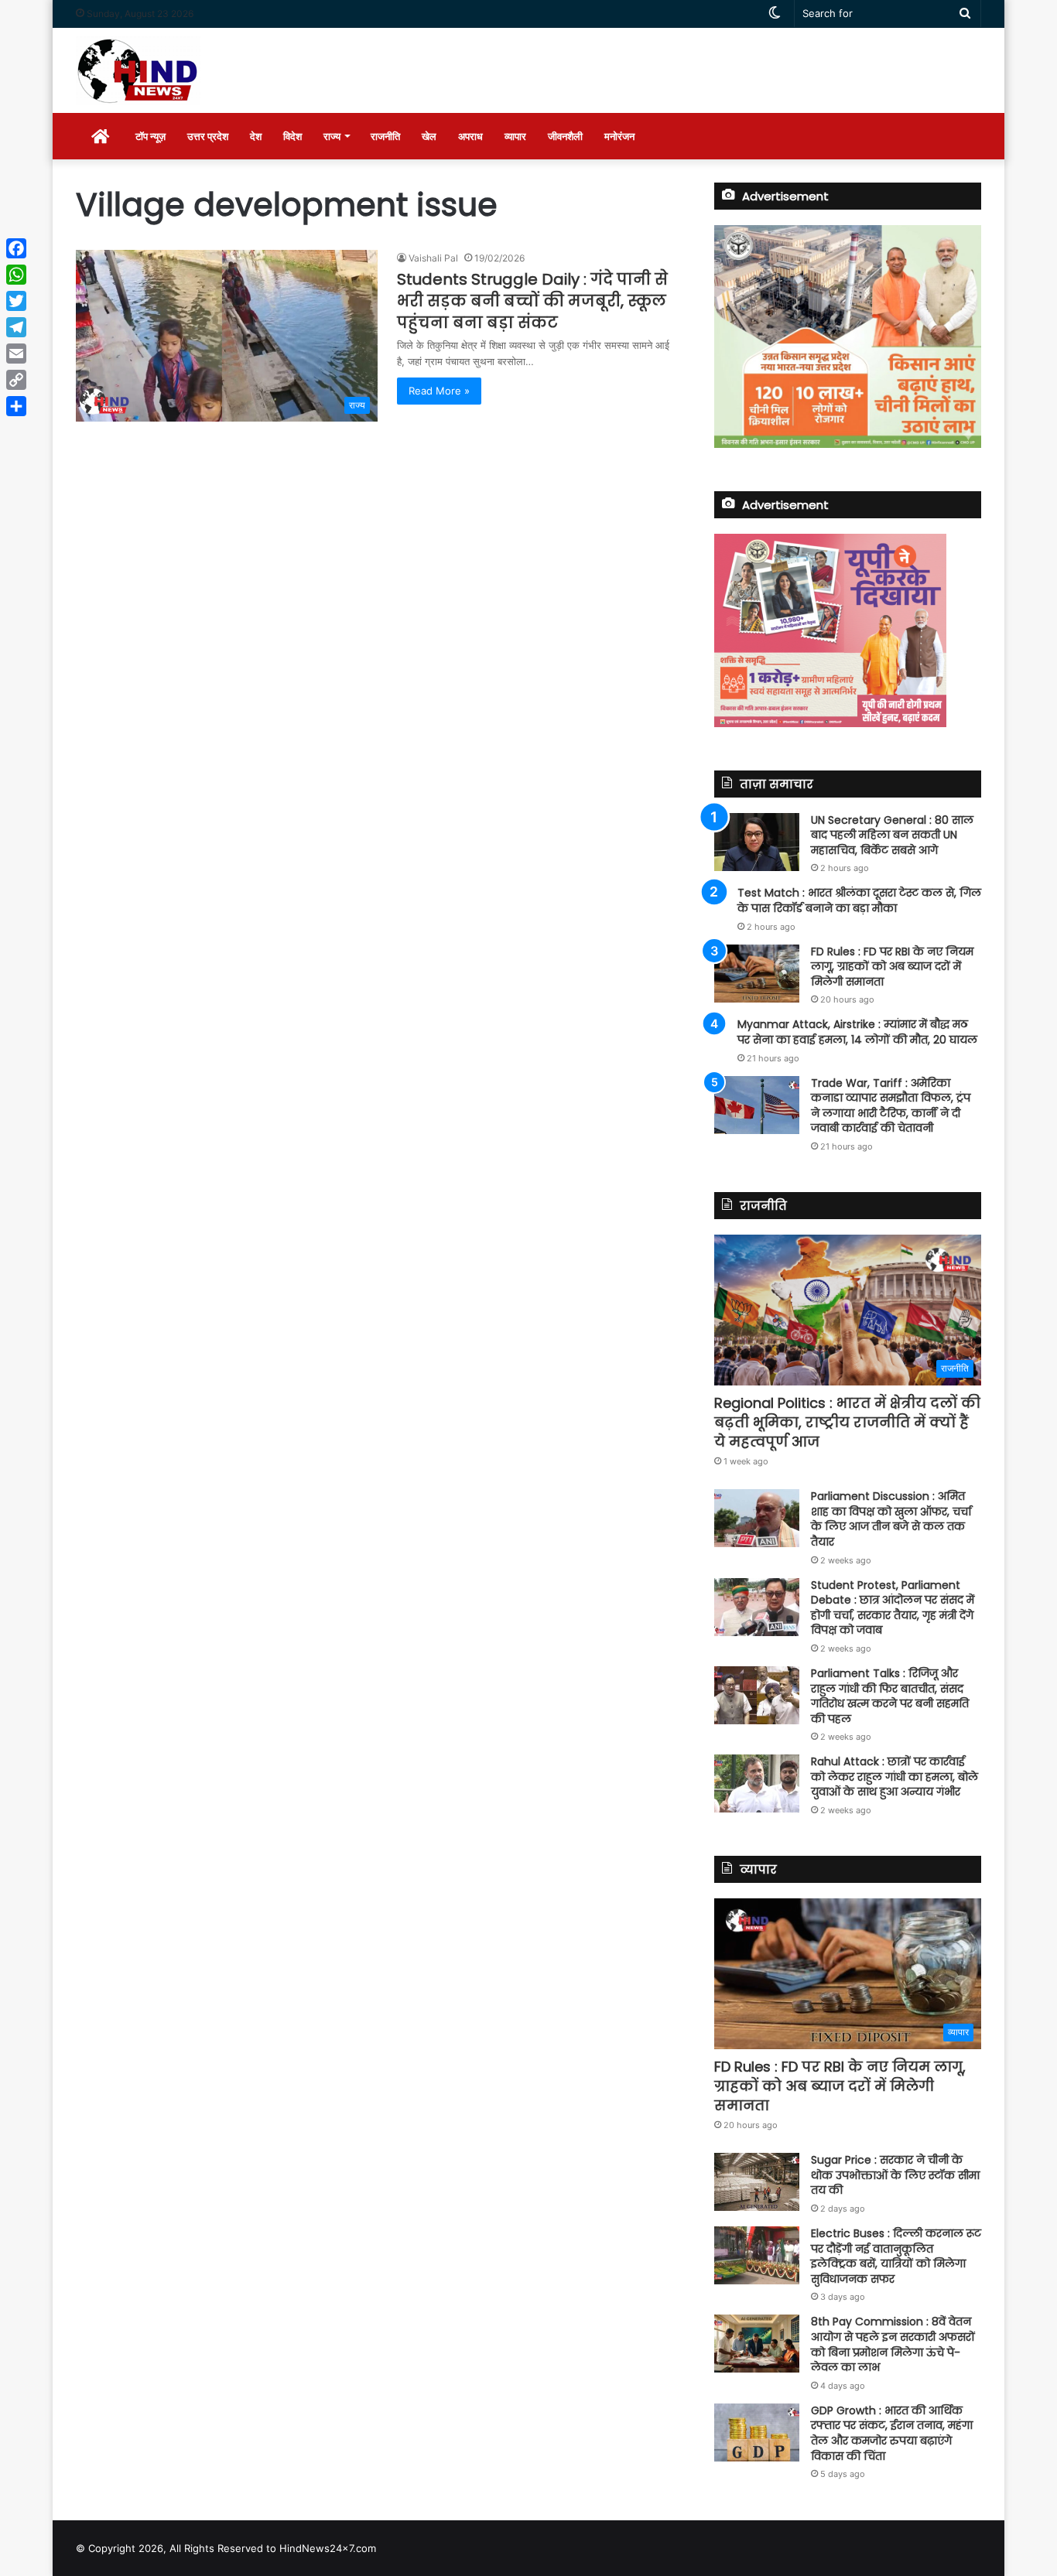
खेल (429, 136)
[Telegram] (16, 327)
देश (256, 136)
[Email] (16, 354)
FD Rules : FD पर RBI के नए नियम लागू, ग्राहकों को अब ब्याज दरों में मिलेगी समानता (892, 967)
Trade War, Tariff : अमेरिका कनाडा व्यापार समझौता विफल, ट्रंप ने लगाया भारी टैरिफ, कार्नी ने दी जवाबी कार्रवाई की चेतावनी (891, 1106)
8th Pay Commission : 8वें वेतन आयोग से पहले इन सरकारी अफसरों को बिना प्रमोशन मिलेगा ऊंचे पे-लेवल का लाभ (893, 2344)
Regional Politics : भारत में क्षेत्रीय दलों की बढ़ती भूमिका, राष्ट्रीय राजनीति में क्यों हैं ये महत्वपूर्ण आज (847, 1422)
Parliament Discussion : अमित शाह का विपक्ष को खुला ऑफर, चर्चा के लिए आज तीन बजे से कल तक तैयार (891, 1519)
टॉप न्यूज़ (151, 136)
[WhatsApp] (16, 275)
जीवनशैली (565, 136)
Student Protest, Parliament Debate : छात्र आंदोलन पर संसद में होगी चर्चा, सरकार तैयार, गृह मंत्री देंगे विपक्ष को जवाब (893, 1608)
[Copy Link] (16, 380)
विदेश (292, 136)
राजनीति (385, 136)
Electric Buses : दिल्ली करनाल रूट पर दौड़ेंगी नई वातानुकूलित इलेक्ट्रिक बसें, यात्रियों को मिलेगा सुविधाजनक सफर (896, 2256)
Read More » (439, 391)
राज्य (332, 136)
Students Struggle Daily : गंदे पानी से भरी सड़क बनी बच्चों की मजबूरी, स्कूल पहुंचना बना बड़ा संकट (532, 301)
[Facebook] (16, 248)
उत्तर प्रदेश (208, 136)
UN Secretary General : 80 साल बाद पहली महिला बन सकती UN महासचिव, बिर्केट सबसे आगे (892, 835)
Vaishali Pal (433, 258)
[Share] (16, 406)
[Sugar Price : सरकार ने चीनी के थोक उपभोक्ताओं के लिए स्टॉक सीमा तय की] (757, 2182)
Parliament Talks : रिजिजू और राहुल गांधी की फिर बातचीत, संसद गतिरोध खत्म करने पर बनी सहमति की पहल (890, 1696)
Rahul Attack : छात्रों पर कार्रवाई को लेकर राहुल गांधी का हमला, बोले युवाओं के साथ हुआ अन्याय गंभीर (895, 1777)
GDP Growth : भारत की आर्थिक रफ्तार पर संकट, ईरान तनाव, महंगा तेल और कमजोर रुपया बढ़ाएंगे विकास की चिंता (892, 2433)
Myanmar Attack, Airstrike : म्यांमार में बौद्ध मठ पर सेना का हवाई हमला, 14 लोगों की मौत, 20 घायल (857, 1032)
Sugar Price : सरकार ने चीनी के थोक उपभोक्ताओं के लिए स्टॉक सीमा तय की (895, 2175)
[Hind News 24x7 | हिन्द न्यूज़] (138, 70)
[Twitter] (16, 301)
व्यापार (515, 136)
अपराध (470, 136)
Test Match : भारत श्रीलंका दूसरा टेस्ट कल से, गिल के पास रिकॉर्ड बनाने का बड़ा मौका (859, 900)
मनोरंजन (619, 136)
